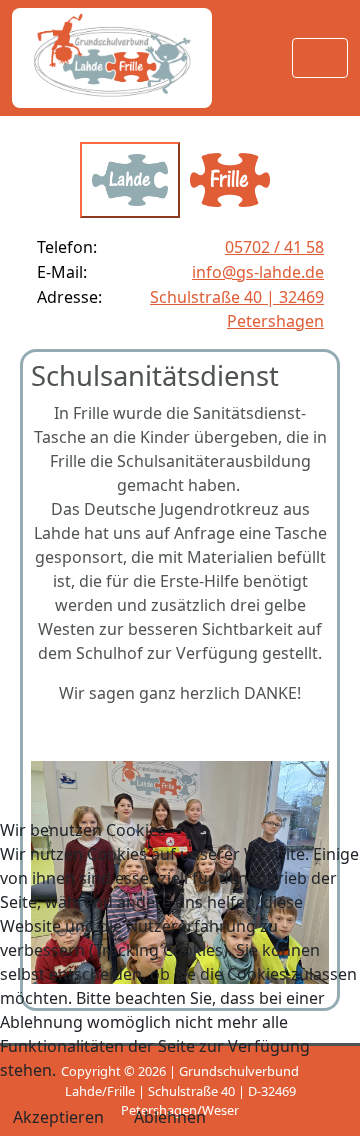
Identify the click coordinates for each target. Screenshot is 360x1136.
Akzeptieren (58, 1117)
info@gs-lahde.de (258, 272)
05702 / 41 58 (274, 247)
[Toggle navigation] (320, 58)
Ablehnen (170, 1117)
